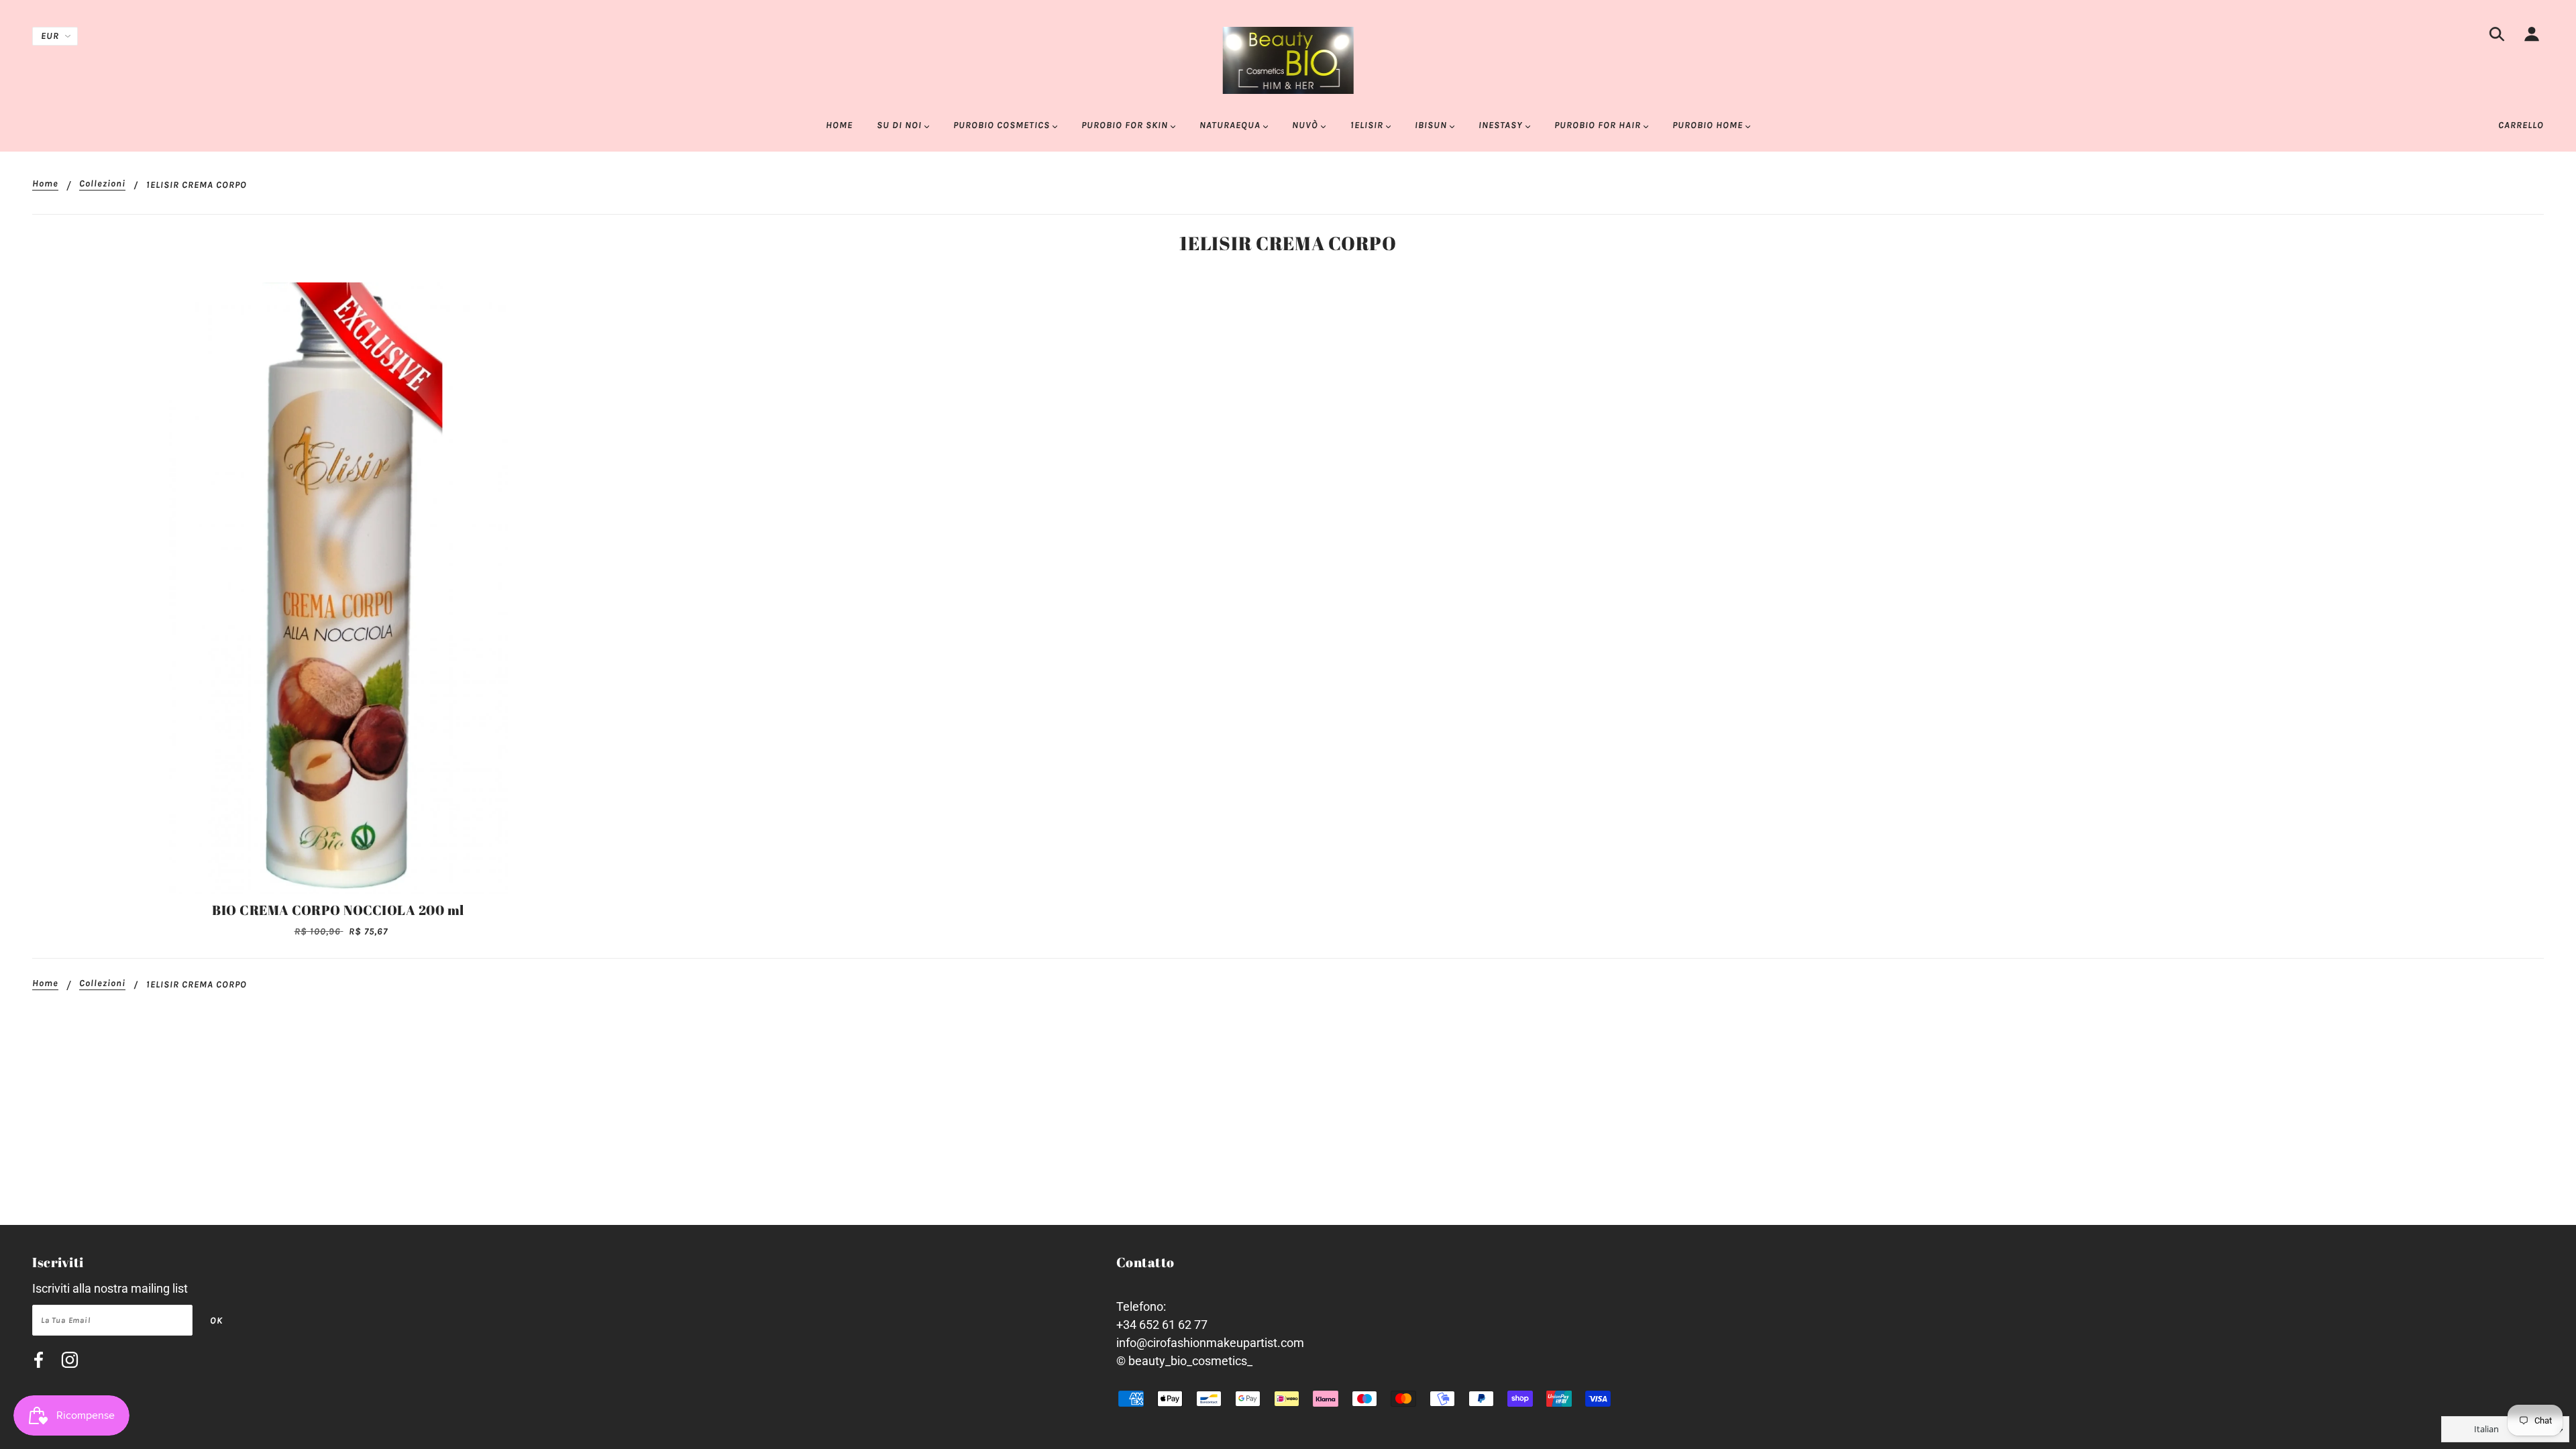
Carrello (2521, 125)
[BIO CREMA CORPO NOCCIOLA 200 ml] (338, 588)
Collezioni (102, 184)
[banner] (1288, 59)
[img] (2497, 37)
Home (45, 184)
